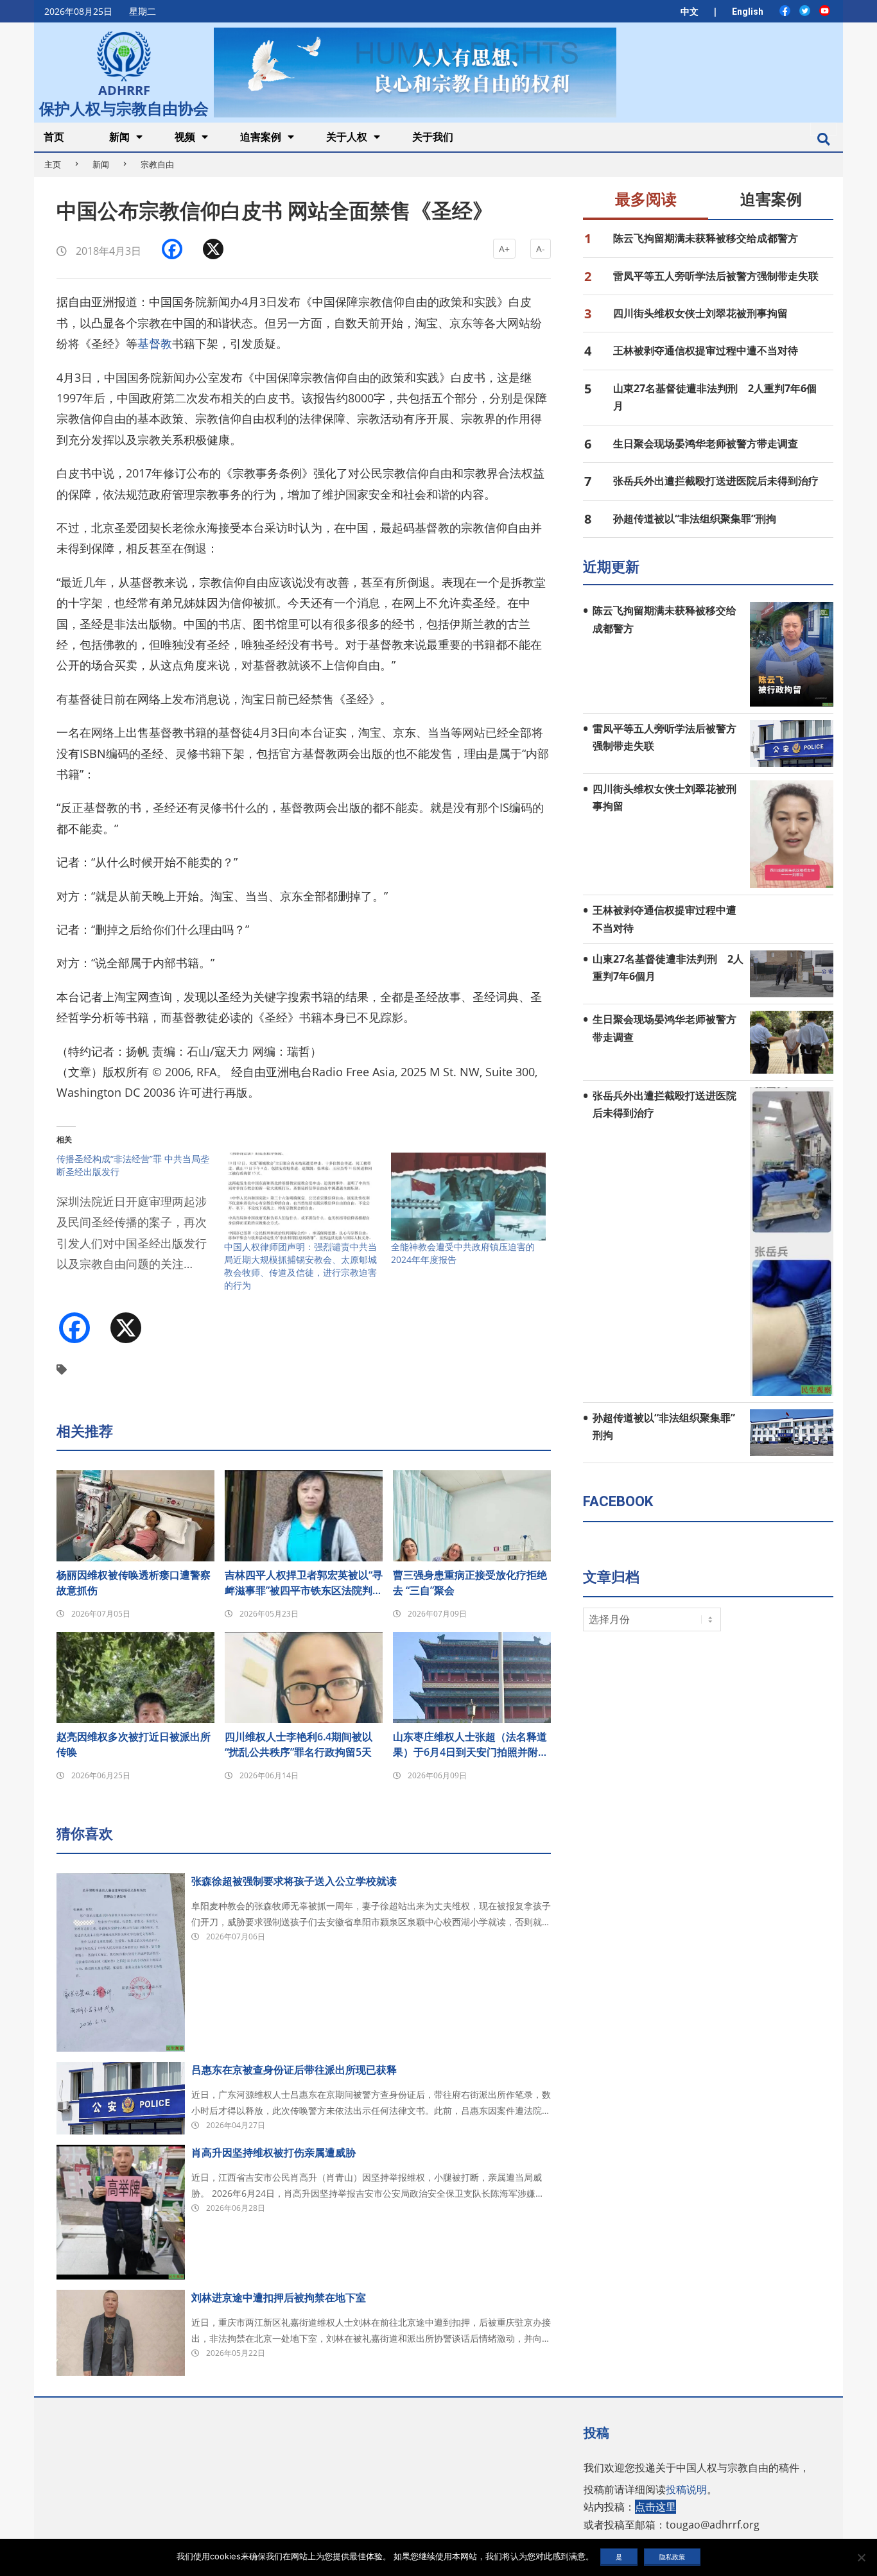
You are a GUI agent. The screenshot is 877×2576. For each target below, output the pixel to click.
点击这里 (656, 2507)
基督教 (155, 343)
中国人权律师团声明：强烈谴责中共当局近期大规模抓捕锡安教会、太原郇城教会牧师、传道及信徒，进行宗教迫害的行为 (300, 1266)
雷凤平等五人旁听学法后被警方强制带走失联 (716, 276)
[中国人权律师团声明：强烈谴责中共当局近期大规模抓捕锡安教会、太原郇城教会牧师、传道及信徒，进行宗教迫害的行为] (301, 1197)
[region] (415, 72)
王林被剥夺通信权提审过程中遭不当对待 (706, 350)
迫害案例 (771, 200)
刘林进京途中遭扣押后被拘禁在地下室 (279, 2297)
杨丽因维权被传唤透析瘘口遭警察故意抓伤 (134, 1583)
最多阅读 (646, 200)
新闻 (101, 164)
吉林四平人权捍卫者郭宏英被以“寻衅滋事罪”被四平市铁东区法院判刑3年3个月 (304, 1583)
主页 (53, 164)
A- (541, 249)
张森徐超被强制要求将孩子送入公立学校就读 (294, 1881)
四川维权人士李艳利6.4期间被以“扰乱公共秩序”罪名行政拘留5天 (299, 1744)
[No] (861, 2557)
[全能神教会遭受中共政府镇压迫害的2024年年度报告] (468, 1197)
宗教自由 (157, 164)
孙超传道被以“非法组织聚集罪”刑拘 (695, 519)
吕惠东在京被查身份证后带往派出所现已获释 (294, 2070)
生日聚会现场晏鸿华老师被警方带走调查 (706, 443)
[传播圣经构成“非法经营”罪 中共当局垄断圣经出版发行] (140, 1220)
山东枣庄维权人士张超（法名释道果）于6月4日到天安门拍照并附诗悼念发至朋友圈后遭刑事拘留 (471, 1745)
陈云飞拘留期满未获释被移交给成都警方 (706, 238)
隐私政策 (672, 2557)
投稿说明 (686, 2489)
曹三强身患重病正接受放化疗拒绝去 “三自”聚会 (470, 1583)
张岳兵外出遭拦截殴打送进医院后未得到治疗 (716, 481)
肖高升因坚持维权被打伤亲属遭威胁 (274, 2152)
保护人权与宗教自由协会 (124, 107)
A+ (504, 249)
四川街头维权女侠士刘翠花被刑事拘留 (700, 313)
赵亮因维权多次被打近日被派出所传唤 (134, 1744)
